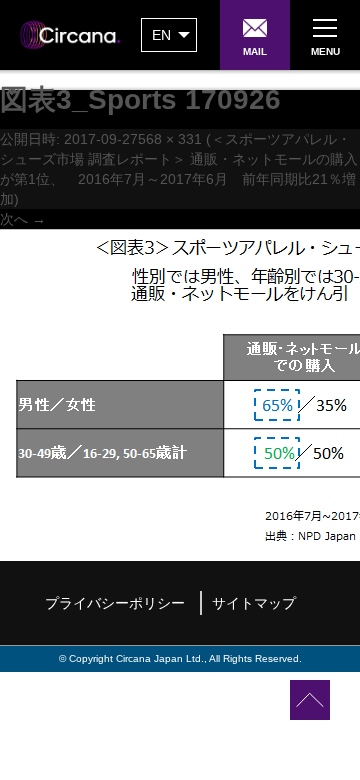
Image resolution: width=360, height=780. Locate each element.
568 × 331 (170, 139)
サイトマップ (254, 603)
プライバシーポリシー (115, 603)
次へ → (23, 219)
